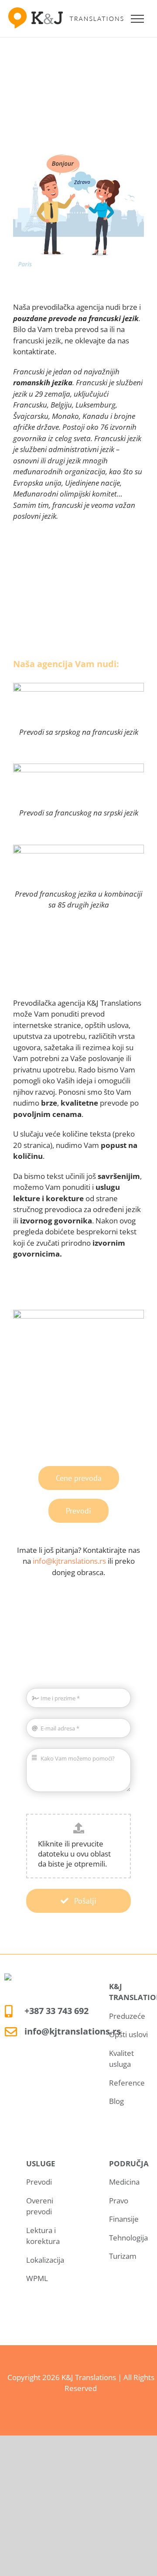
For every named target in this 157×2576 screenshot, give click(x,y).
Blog (116, 2101)
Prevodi (39, 2182)
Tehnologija (128, 2238)
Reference (127, 2083)
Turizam (123, 2256)
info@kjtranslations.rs (69, 1561)
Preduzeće (127, 2016)
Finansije (124, 2219)
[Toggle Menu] (138, 19)
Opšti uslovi (128, 2034)
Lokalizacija (45, 2260)
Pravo (119, 2201)
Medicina (124, 2182)
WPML (37, 2278)
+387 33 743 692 (56, 2011)
